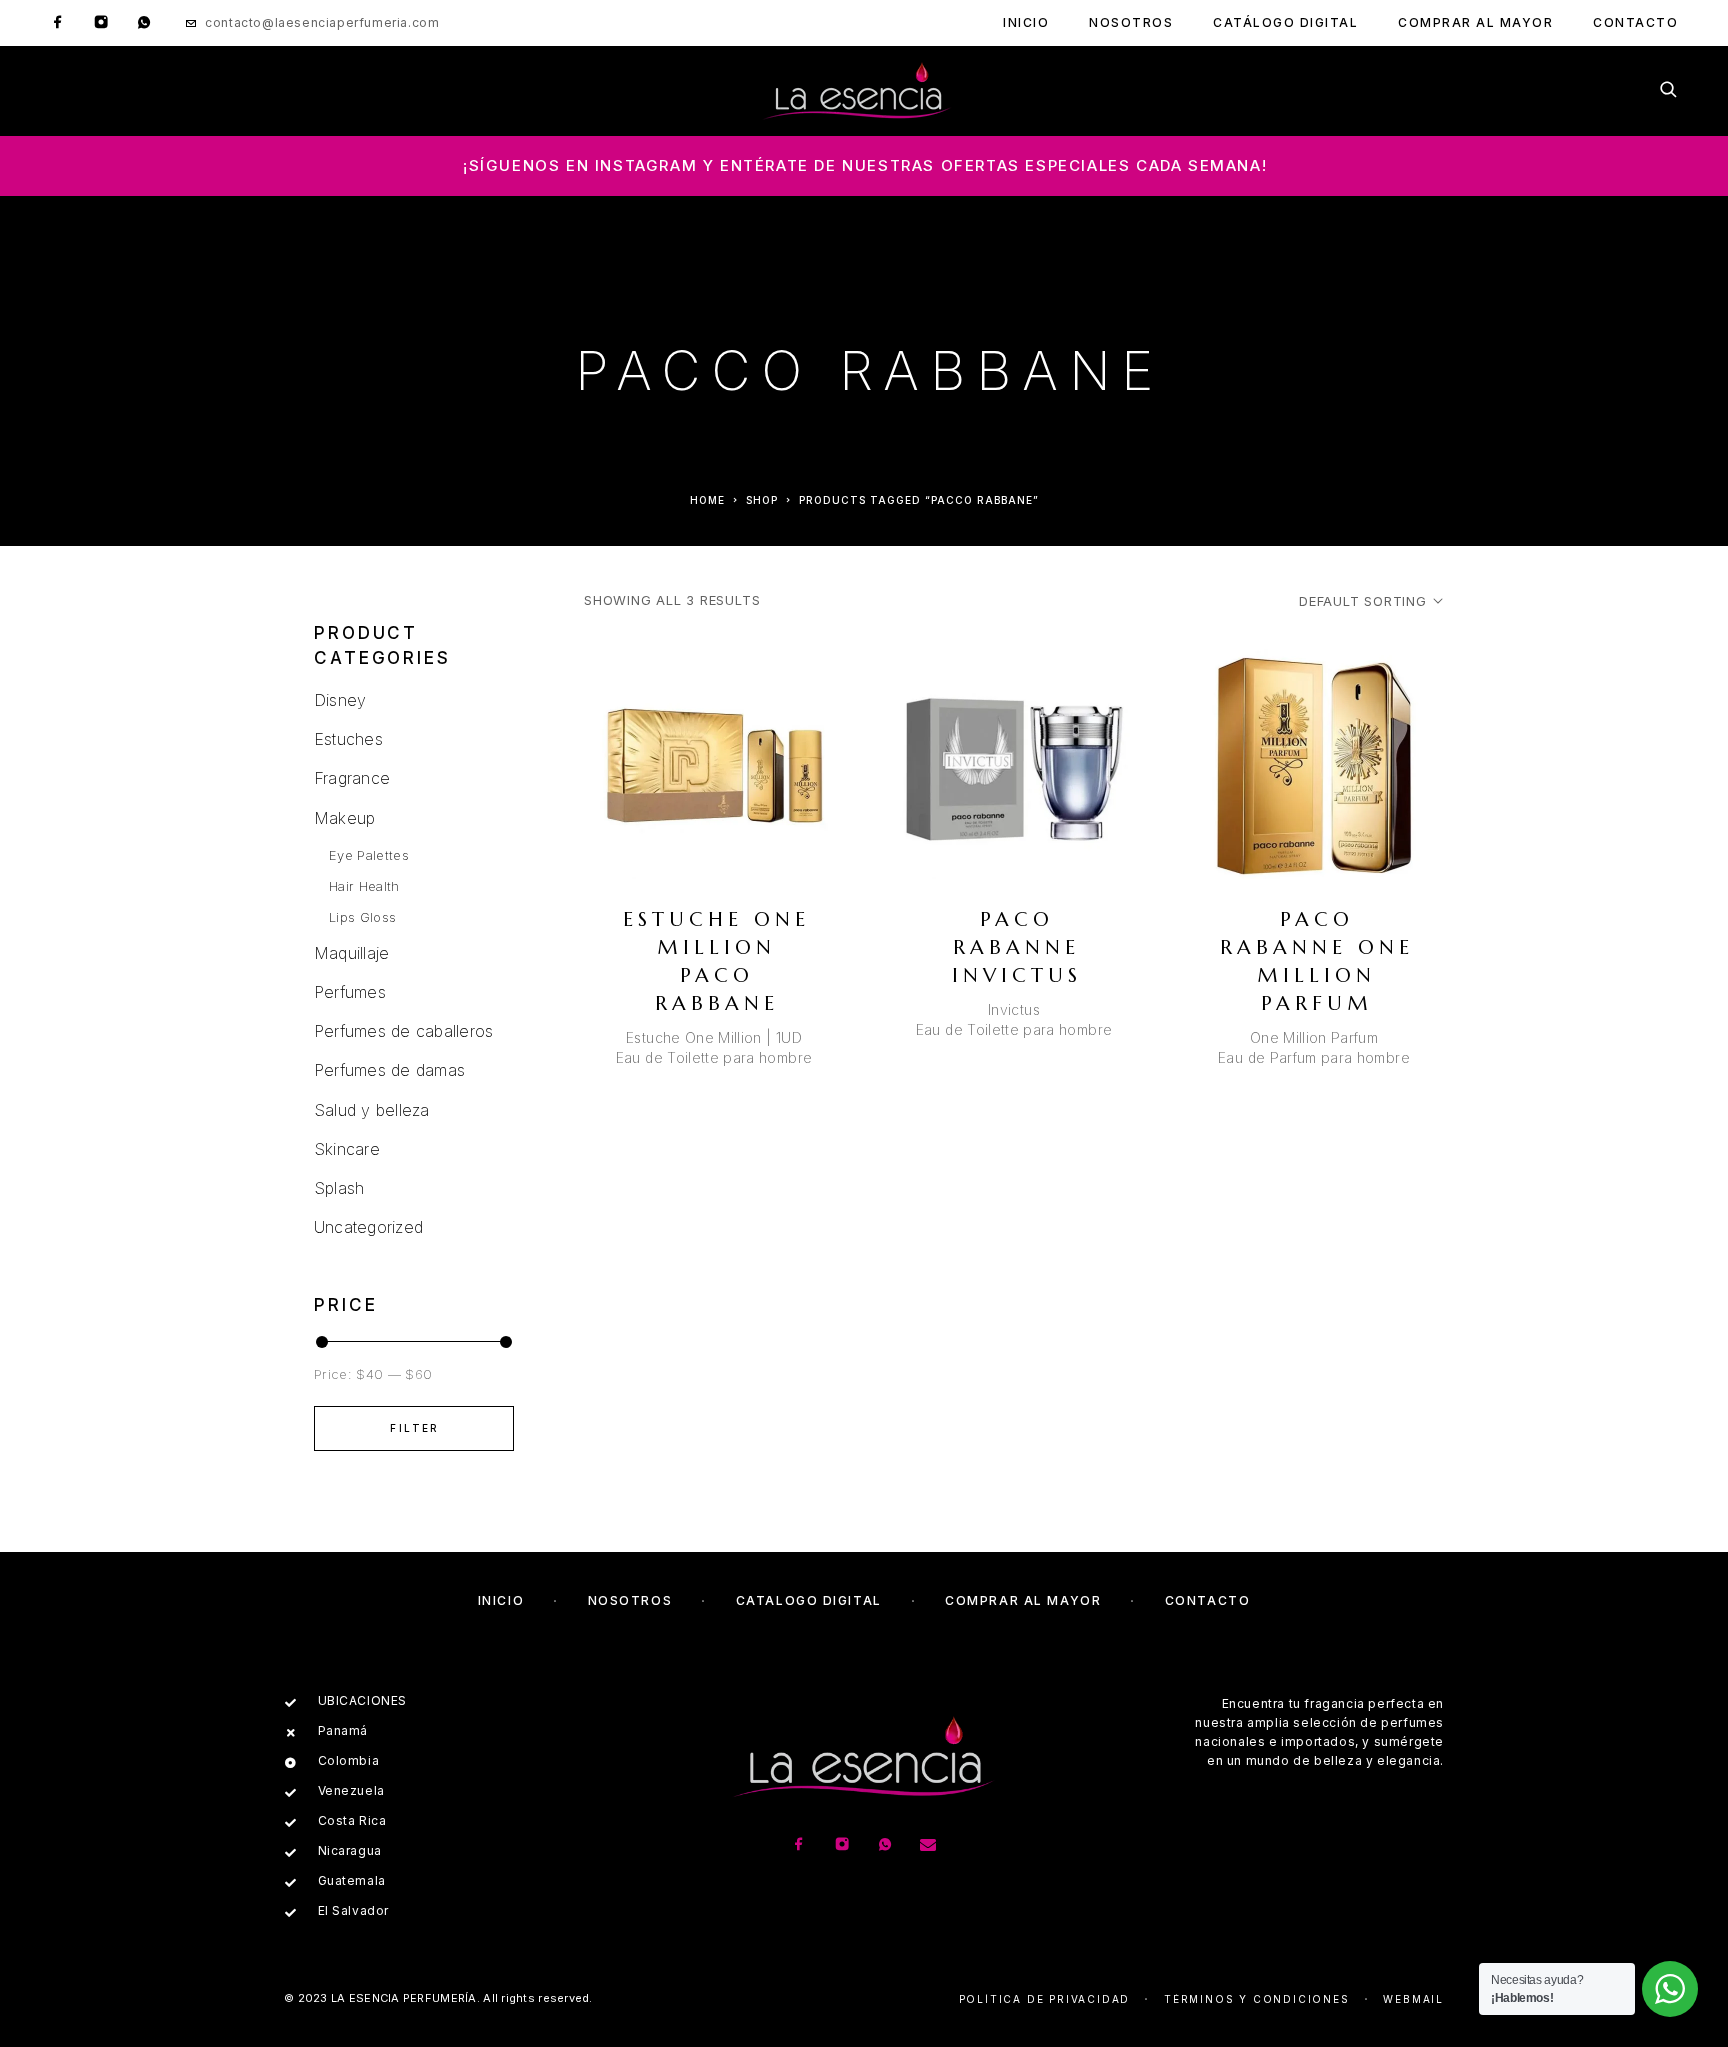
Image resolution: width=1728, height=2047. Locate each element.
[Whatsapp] (144, 23)
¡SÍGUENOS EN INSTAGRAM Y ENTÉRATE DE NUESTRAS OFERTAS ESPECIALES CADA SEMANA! (865, 165)
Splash (339, 1188)
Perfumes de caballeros (403, 1031)
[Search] (1668, 91)
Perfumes (350, 992)
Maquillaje (351, 953)
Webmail (1413, 1999)
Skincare (347, 1149)
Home (707, 500)
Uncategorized (368, 1227)
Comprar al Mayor (1475, 22)
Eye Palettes (369, 855)
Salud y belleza (372, 1110)
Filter (414, 1428)
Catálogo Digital (1285, 22)
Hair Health (364, 886)
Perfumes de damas (389, 1070)
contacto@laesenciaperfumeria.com (322, 22)
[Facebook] (58, 23)
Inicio (1026, 22)
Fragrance (352, 778)
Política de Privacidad (1045, 1999)
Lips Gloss (362, 917)
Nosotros (1131, 22)
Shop (762, 500)
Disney (340, 700)
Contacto (1635, 22)
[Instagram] (101, 23)
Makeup (344, 818)
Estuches (348, 739)
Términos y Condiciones (1257, 1999)
